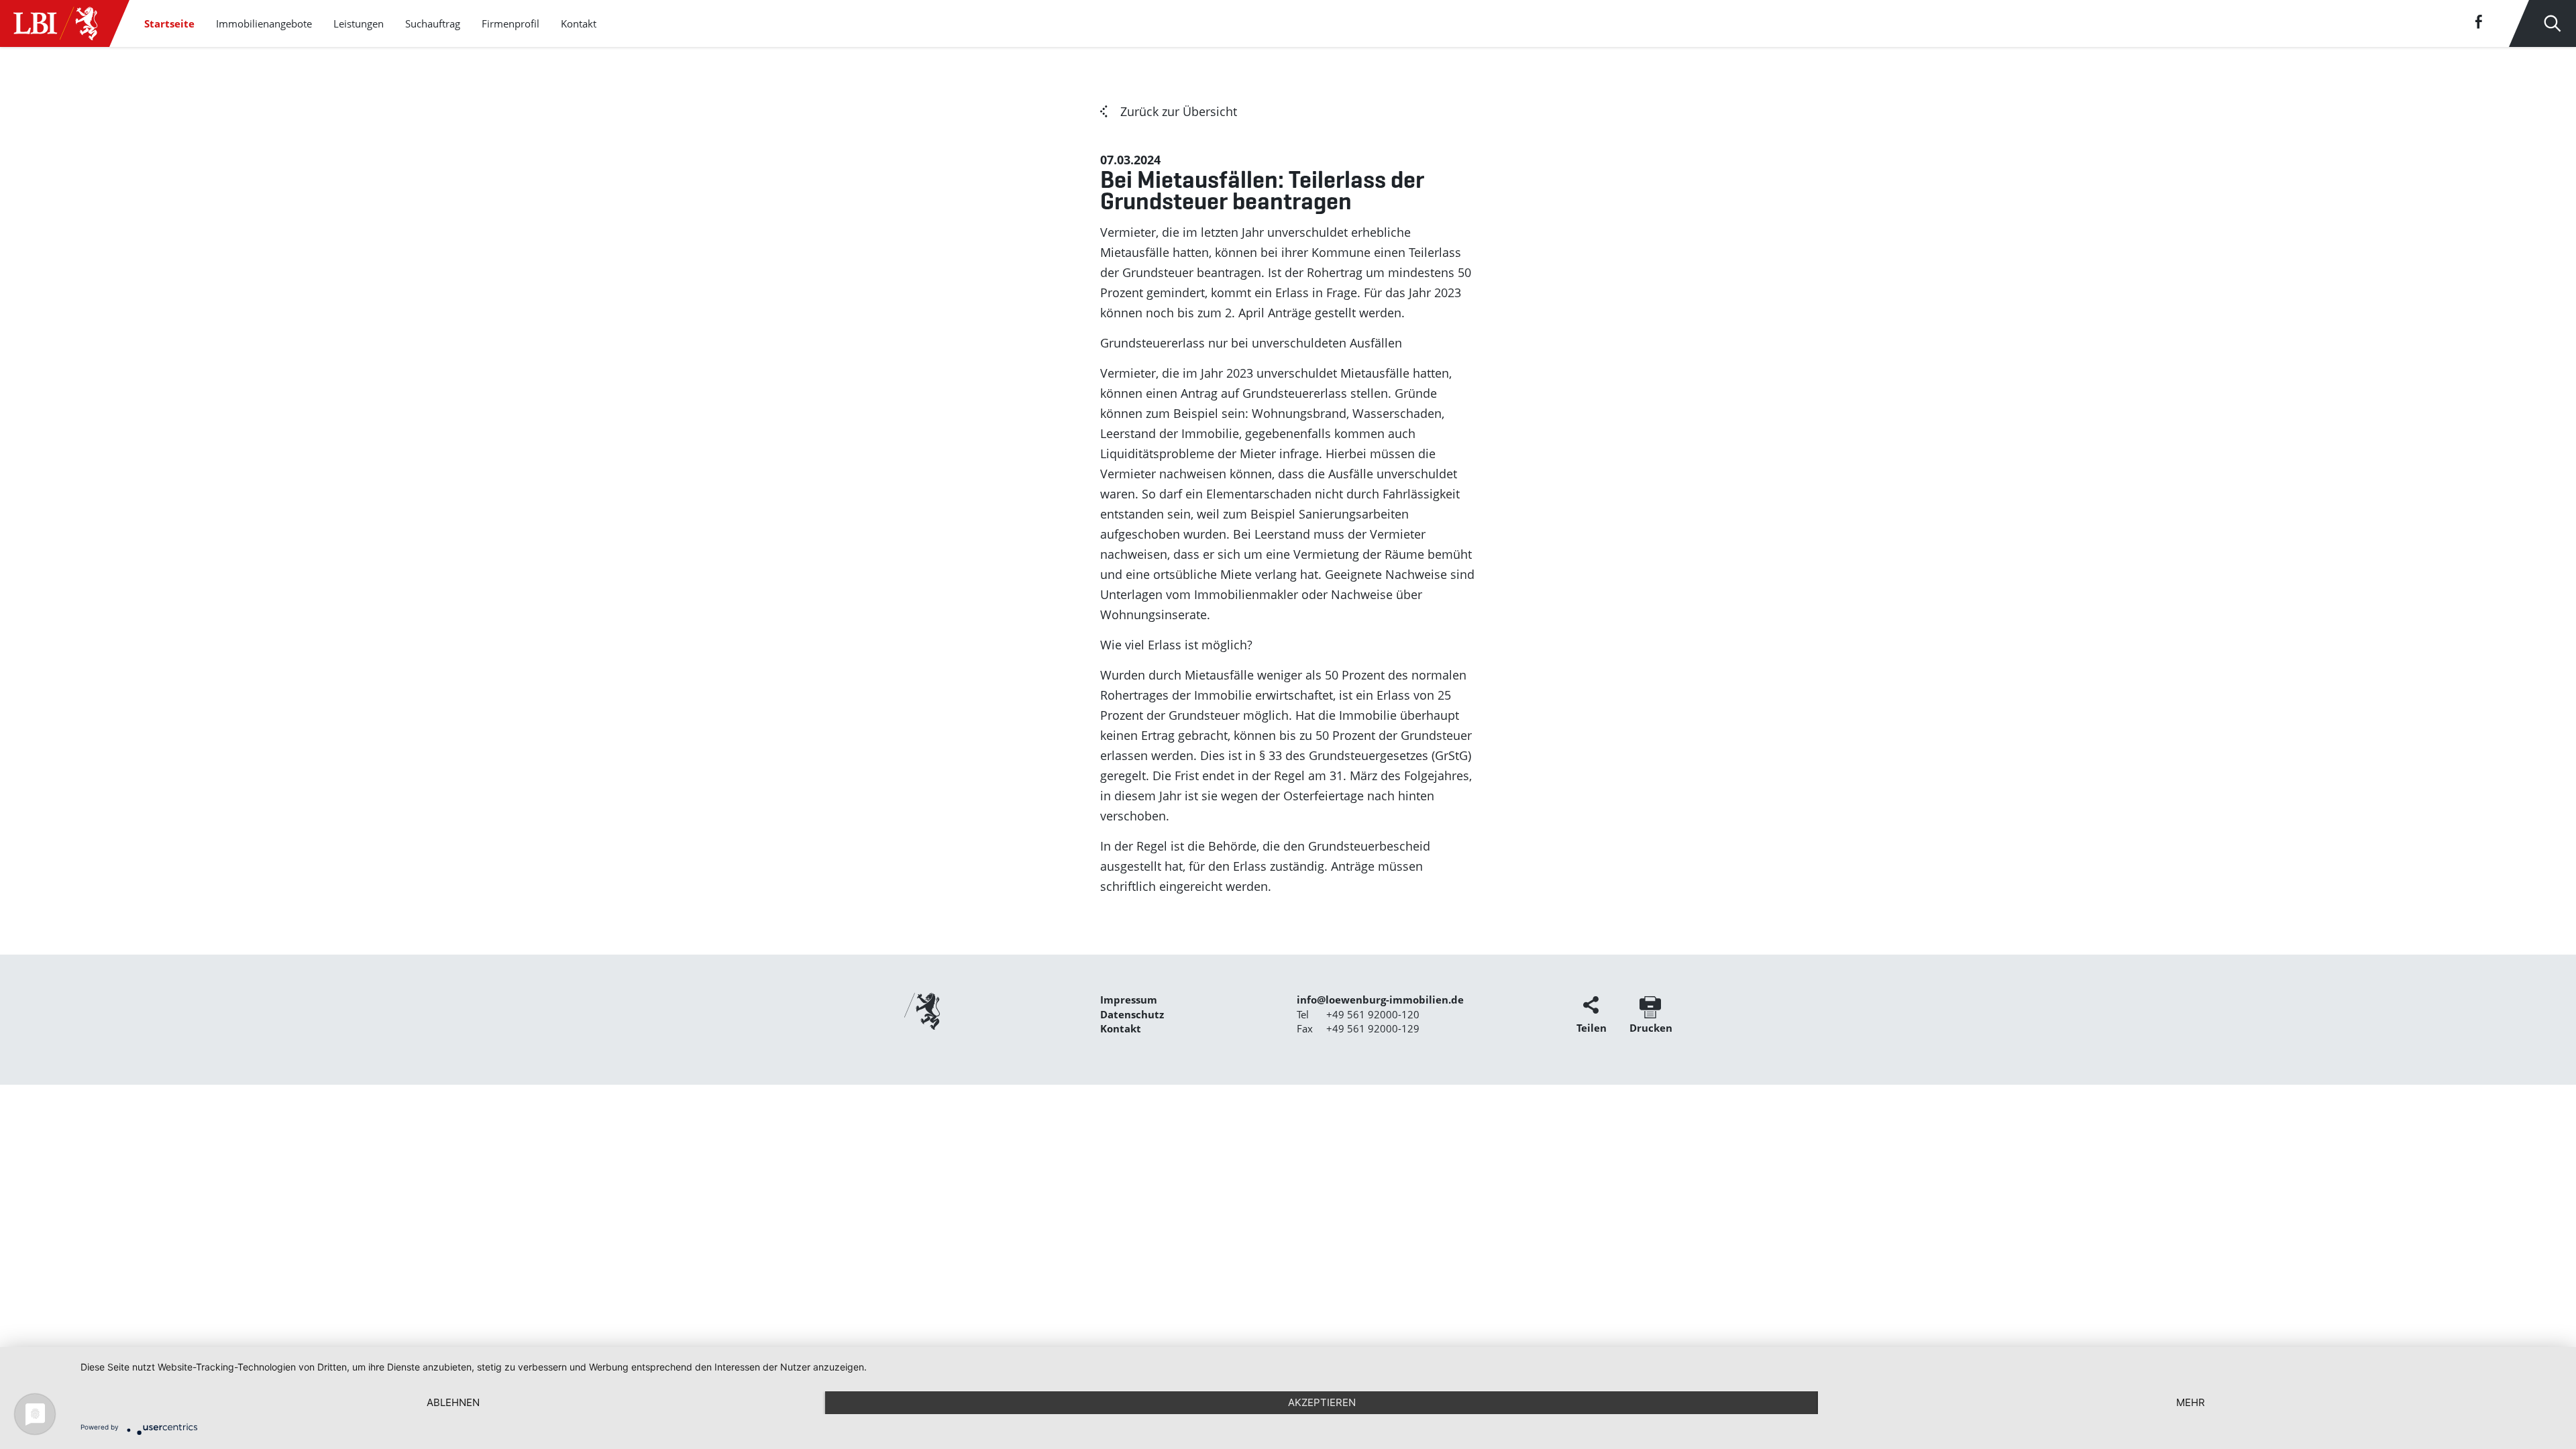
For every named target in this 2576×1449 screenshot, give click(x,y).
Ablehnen (453, 1402)
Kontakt (579, 23)
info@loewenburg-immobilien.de (1380, 1000)
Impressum (1129, 1000)
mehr (2191, 1402)
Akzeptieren (1322, 1402)
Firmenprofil (511, 23)
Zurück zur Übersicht (1179, 111)
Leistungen (359, 23)
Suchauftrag (433, 23)
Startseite (169, 23)
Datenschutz (1132, 1014)
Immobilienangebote (264, 23)
